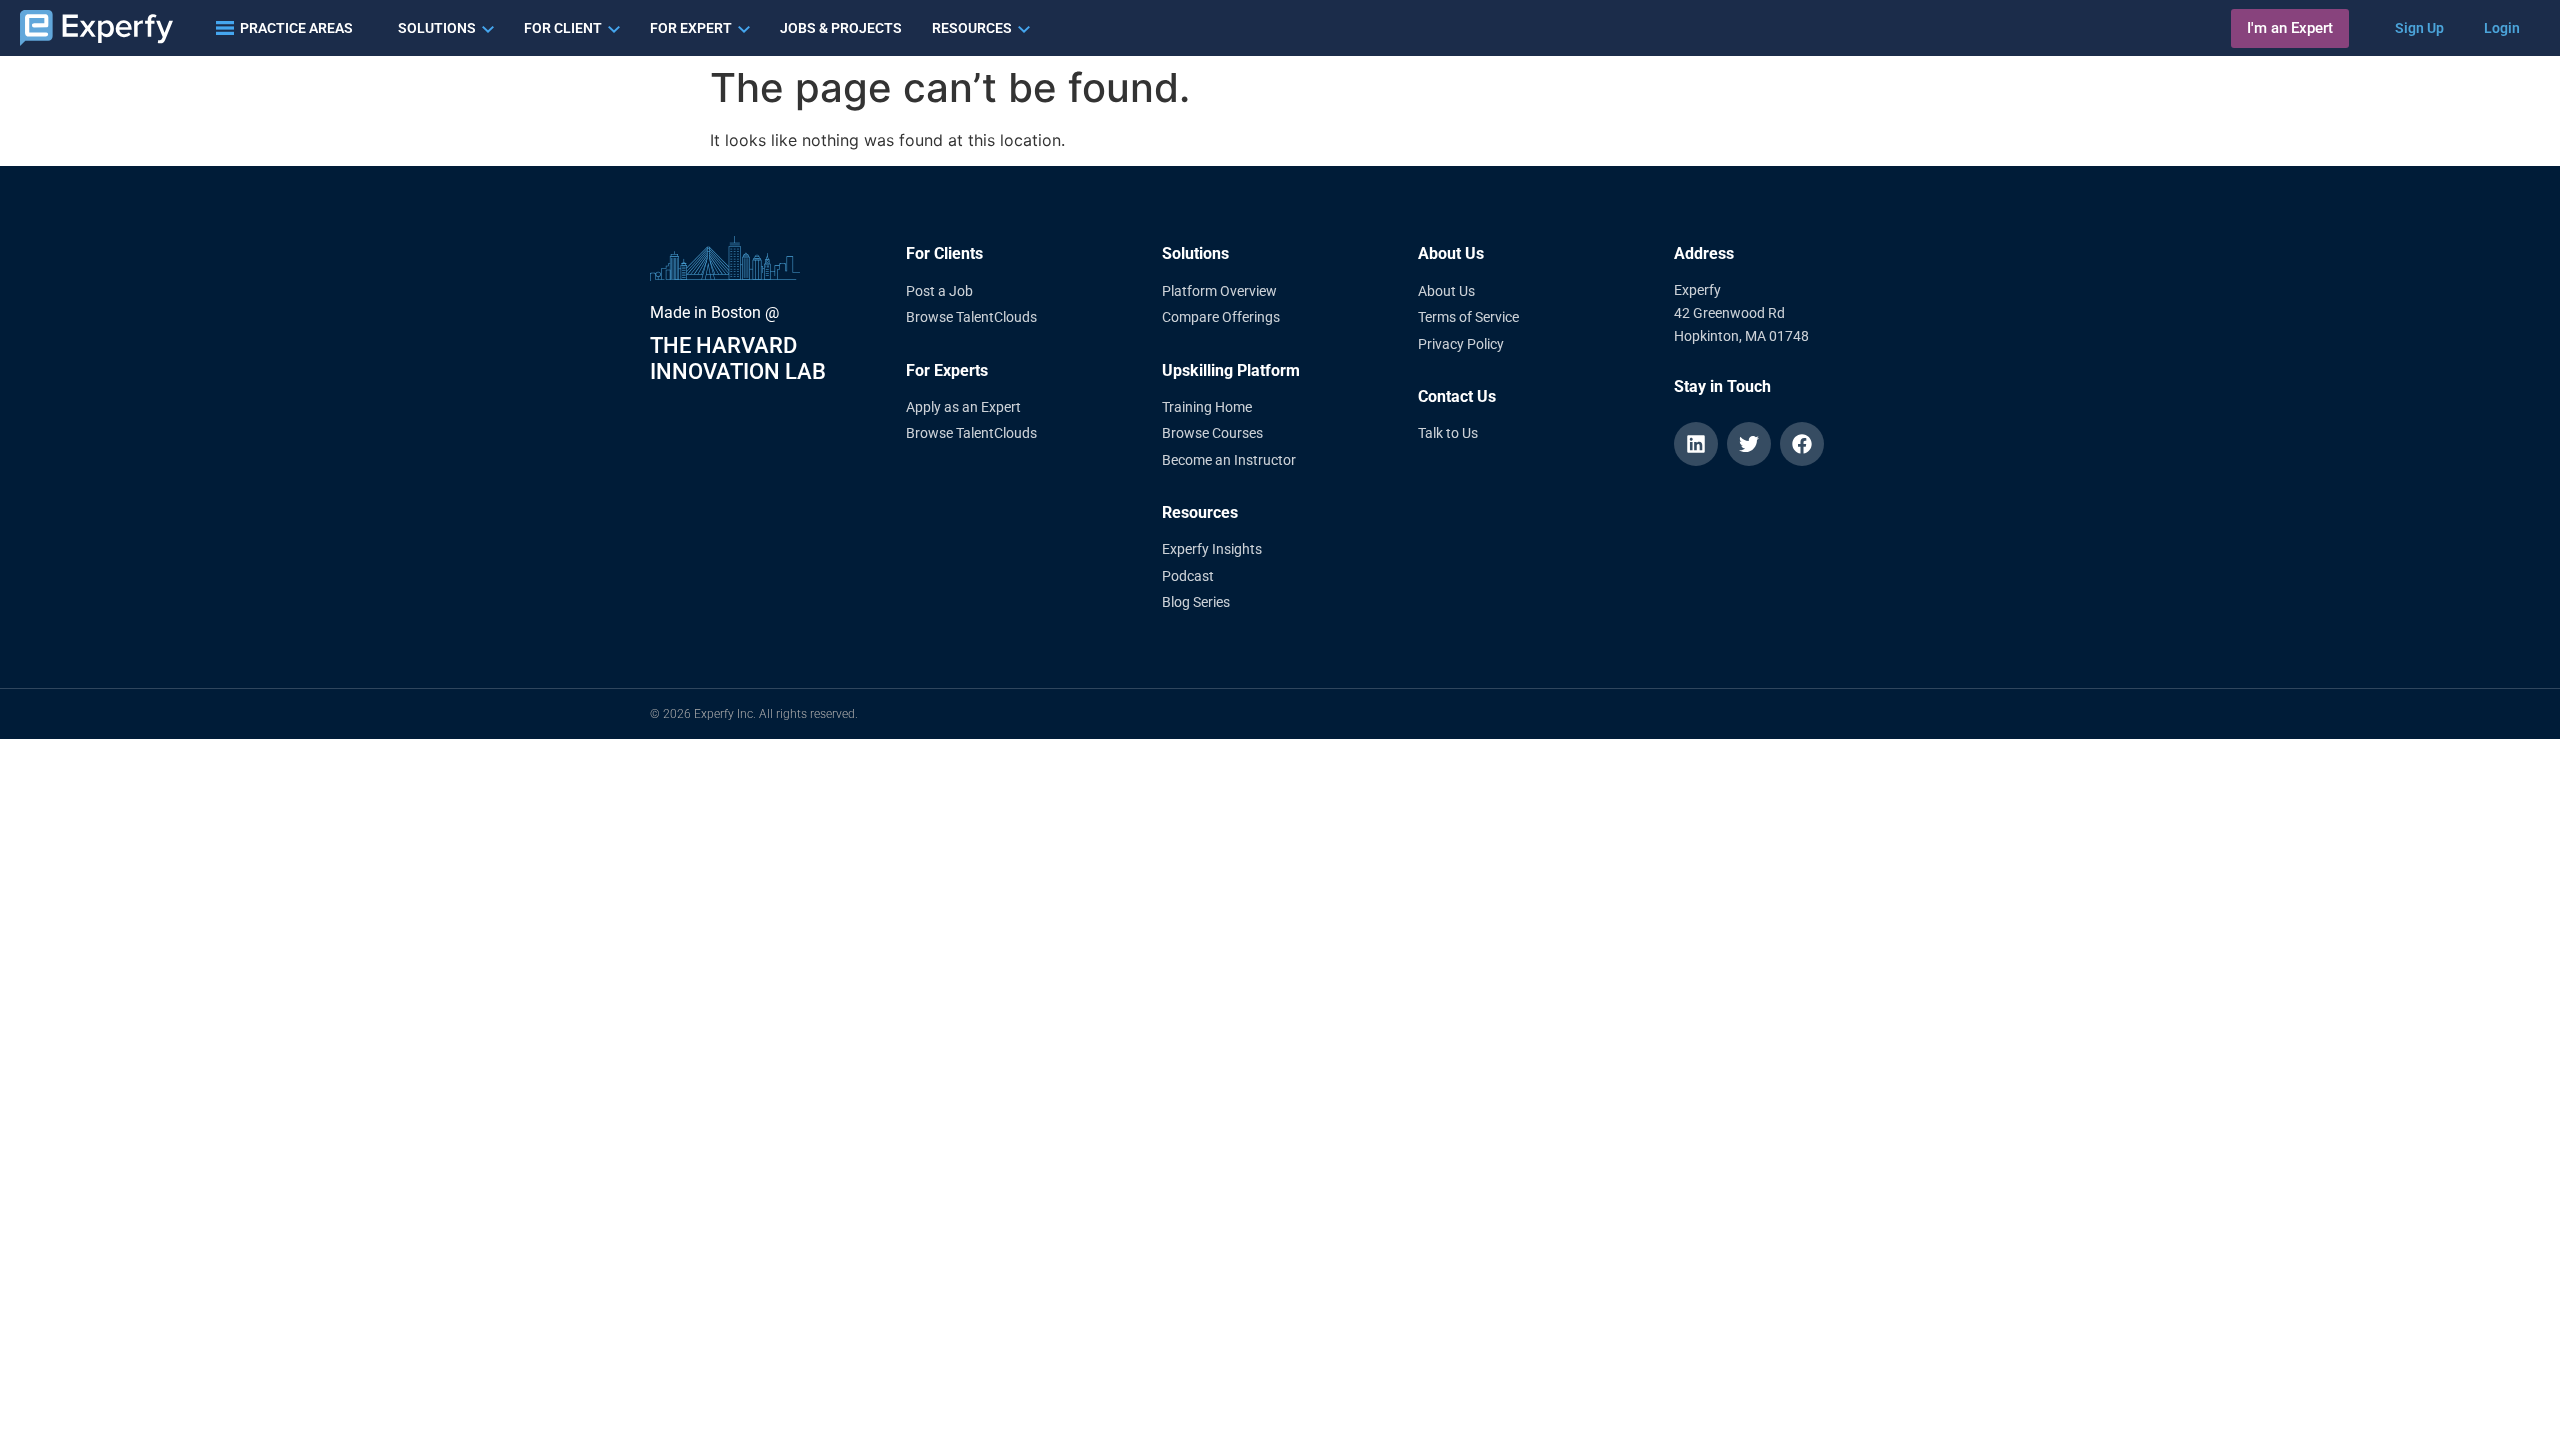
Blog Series (1196, 602)
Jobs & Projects (841, 28)
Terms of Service (1468, 317)
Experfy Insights (1212, 549)
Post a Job (939, 291)
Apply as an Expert (963, 407)
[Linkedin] (1696, 444)
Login (2502, 28)
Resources (972, 28)
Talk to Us (1448, 433)
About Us (1446, 291)
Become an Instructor (1229, 460)
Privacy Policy (1461, 344)
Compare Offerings (1221, 317)
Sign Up (2419, 28)
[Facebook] (1802, 444)
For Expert (691, 28)
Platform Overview (1219, 291)
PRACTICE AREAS (296, 28)
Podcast (1188, 576)
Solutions (437, 28)
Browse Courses (1212, 433)
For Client (563, 28)
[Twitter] (1749, 444)
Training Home (1207, 407)
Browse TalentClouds (971, 317)
